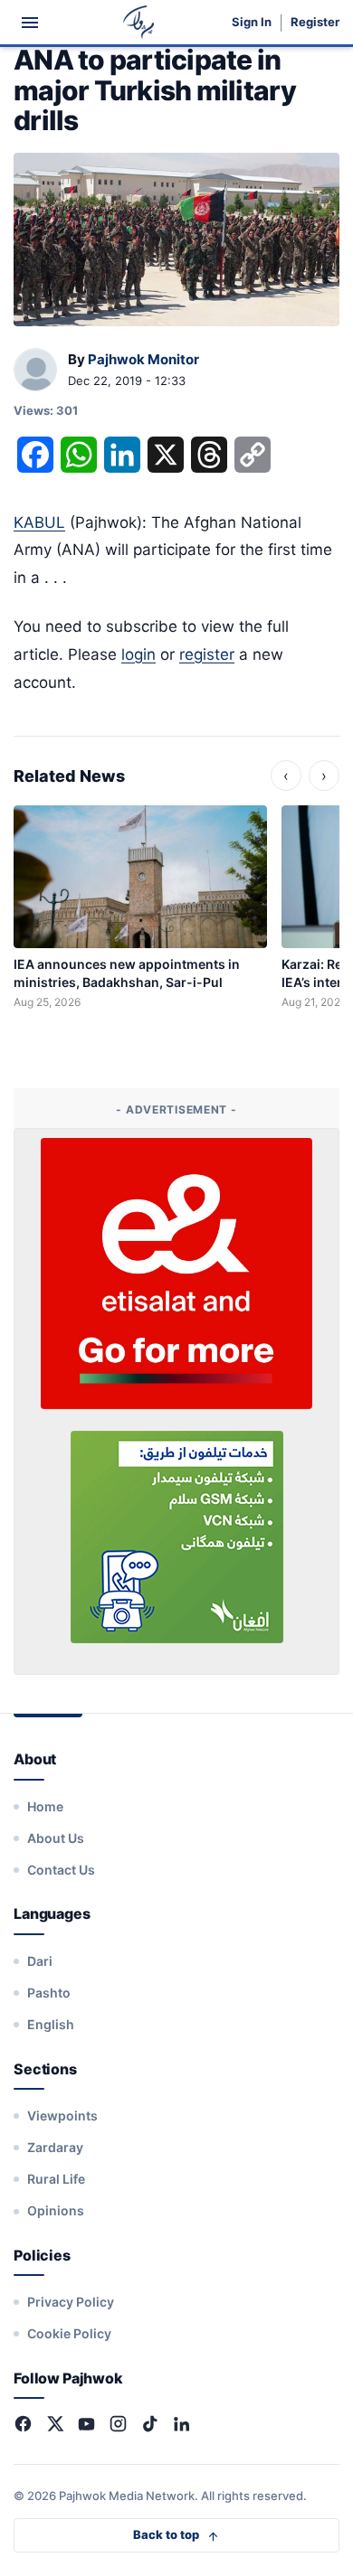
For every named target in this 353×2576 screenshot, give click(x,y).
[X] (55, 2424)
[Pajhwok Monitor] (35, 371)
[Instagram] (118, 2424)
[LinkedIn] (181, 2424)
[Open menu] (30, 23)
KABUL (39, 522)
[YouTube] (86, 2424)
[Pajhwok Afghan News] (139, 22)
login (138, 654)
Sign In (252, 22)
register (207, 654)
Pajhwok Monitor (143, 359)
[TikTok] (150, 2424)
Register (315, 22)
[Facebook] (23, 2424)
